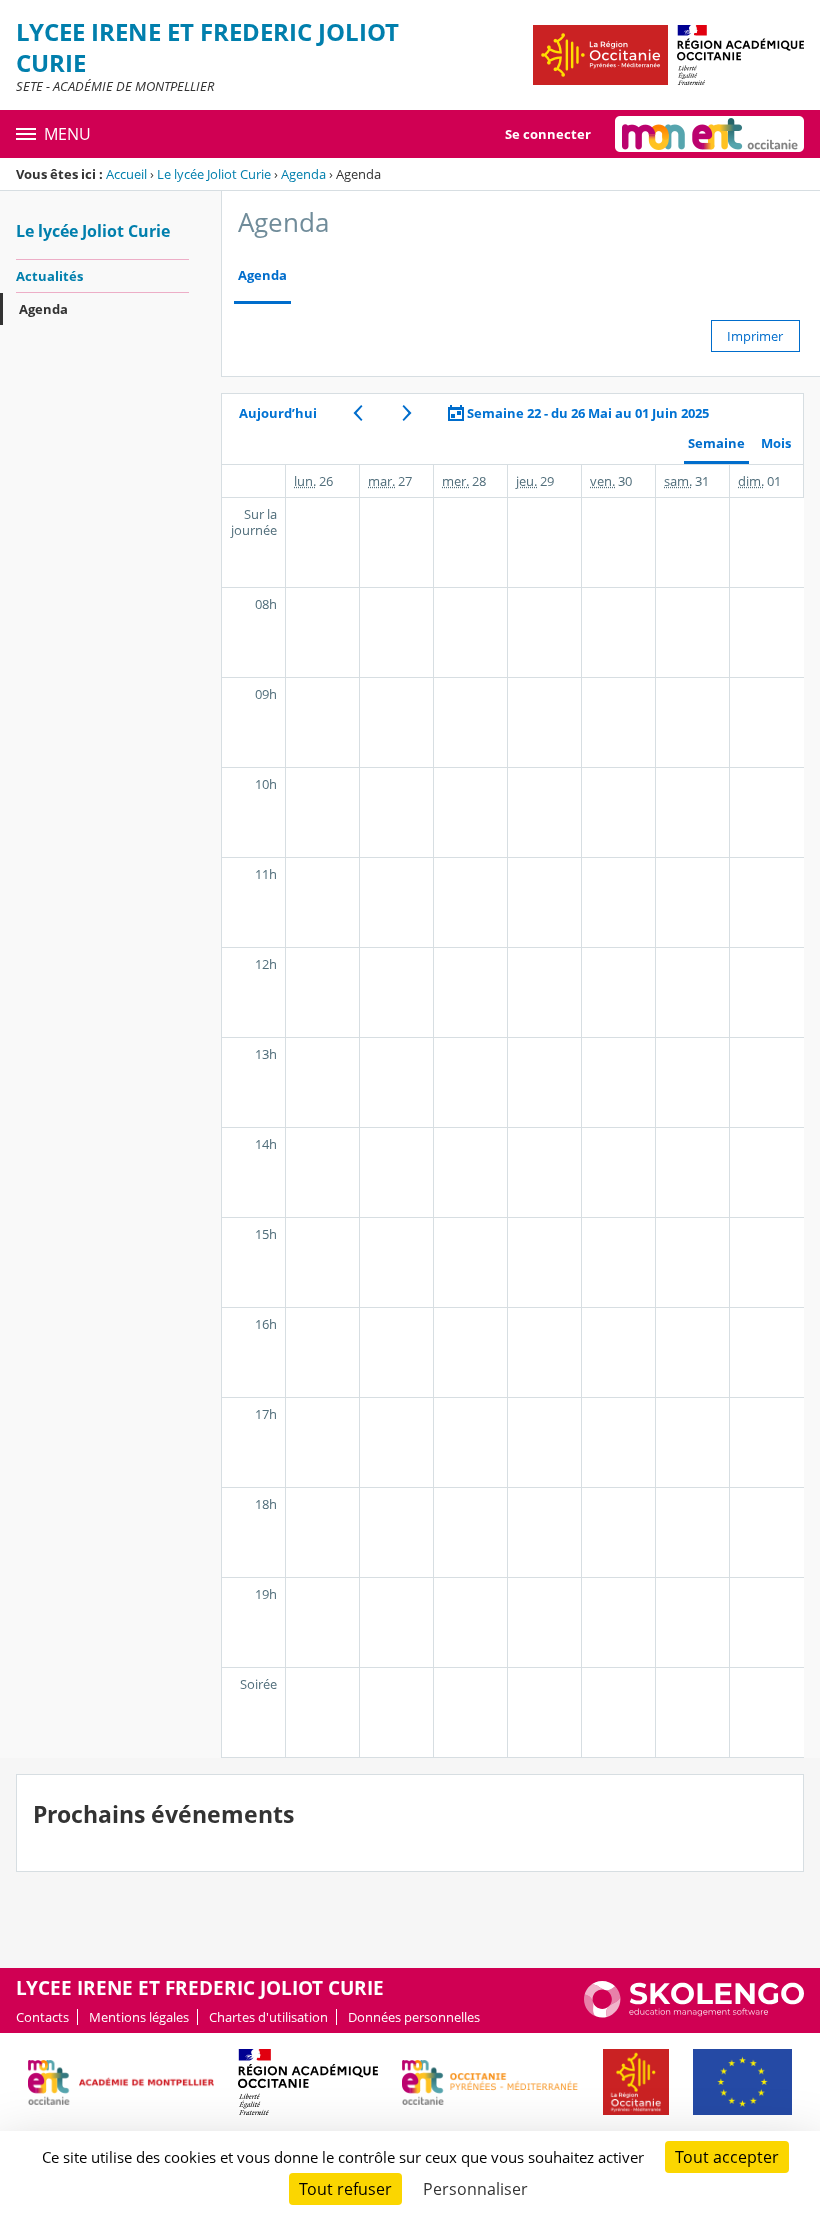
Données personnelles (414, 2017)
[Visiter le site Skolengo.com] (694, 2013)
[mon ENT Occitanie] (709, 134)
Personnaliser (475, 2189)
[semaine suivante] (406, 413)
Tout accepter (727, 2157)
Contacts (42, 2017)
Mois (776, 443)
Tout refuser (345, 2189)
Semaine (716, 443)
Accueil (126, 174)
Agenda (303, 174)
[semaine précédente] (357, 413)
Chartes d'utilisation (268, 2017)
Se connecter (548, 134)
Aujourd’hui (278, 413)
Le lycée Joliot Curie (214, 174)
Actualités (49, 276)
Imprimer (755, 336)
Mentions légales (139, 2017)
